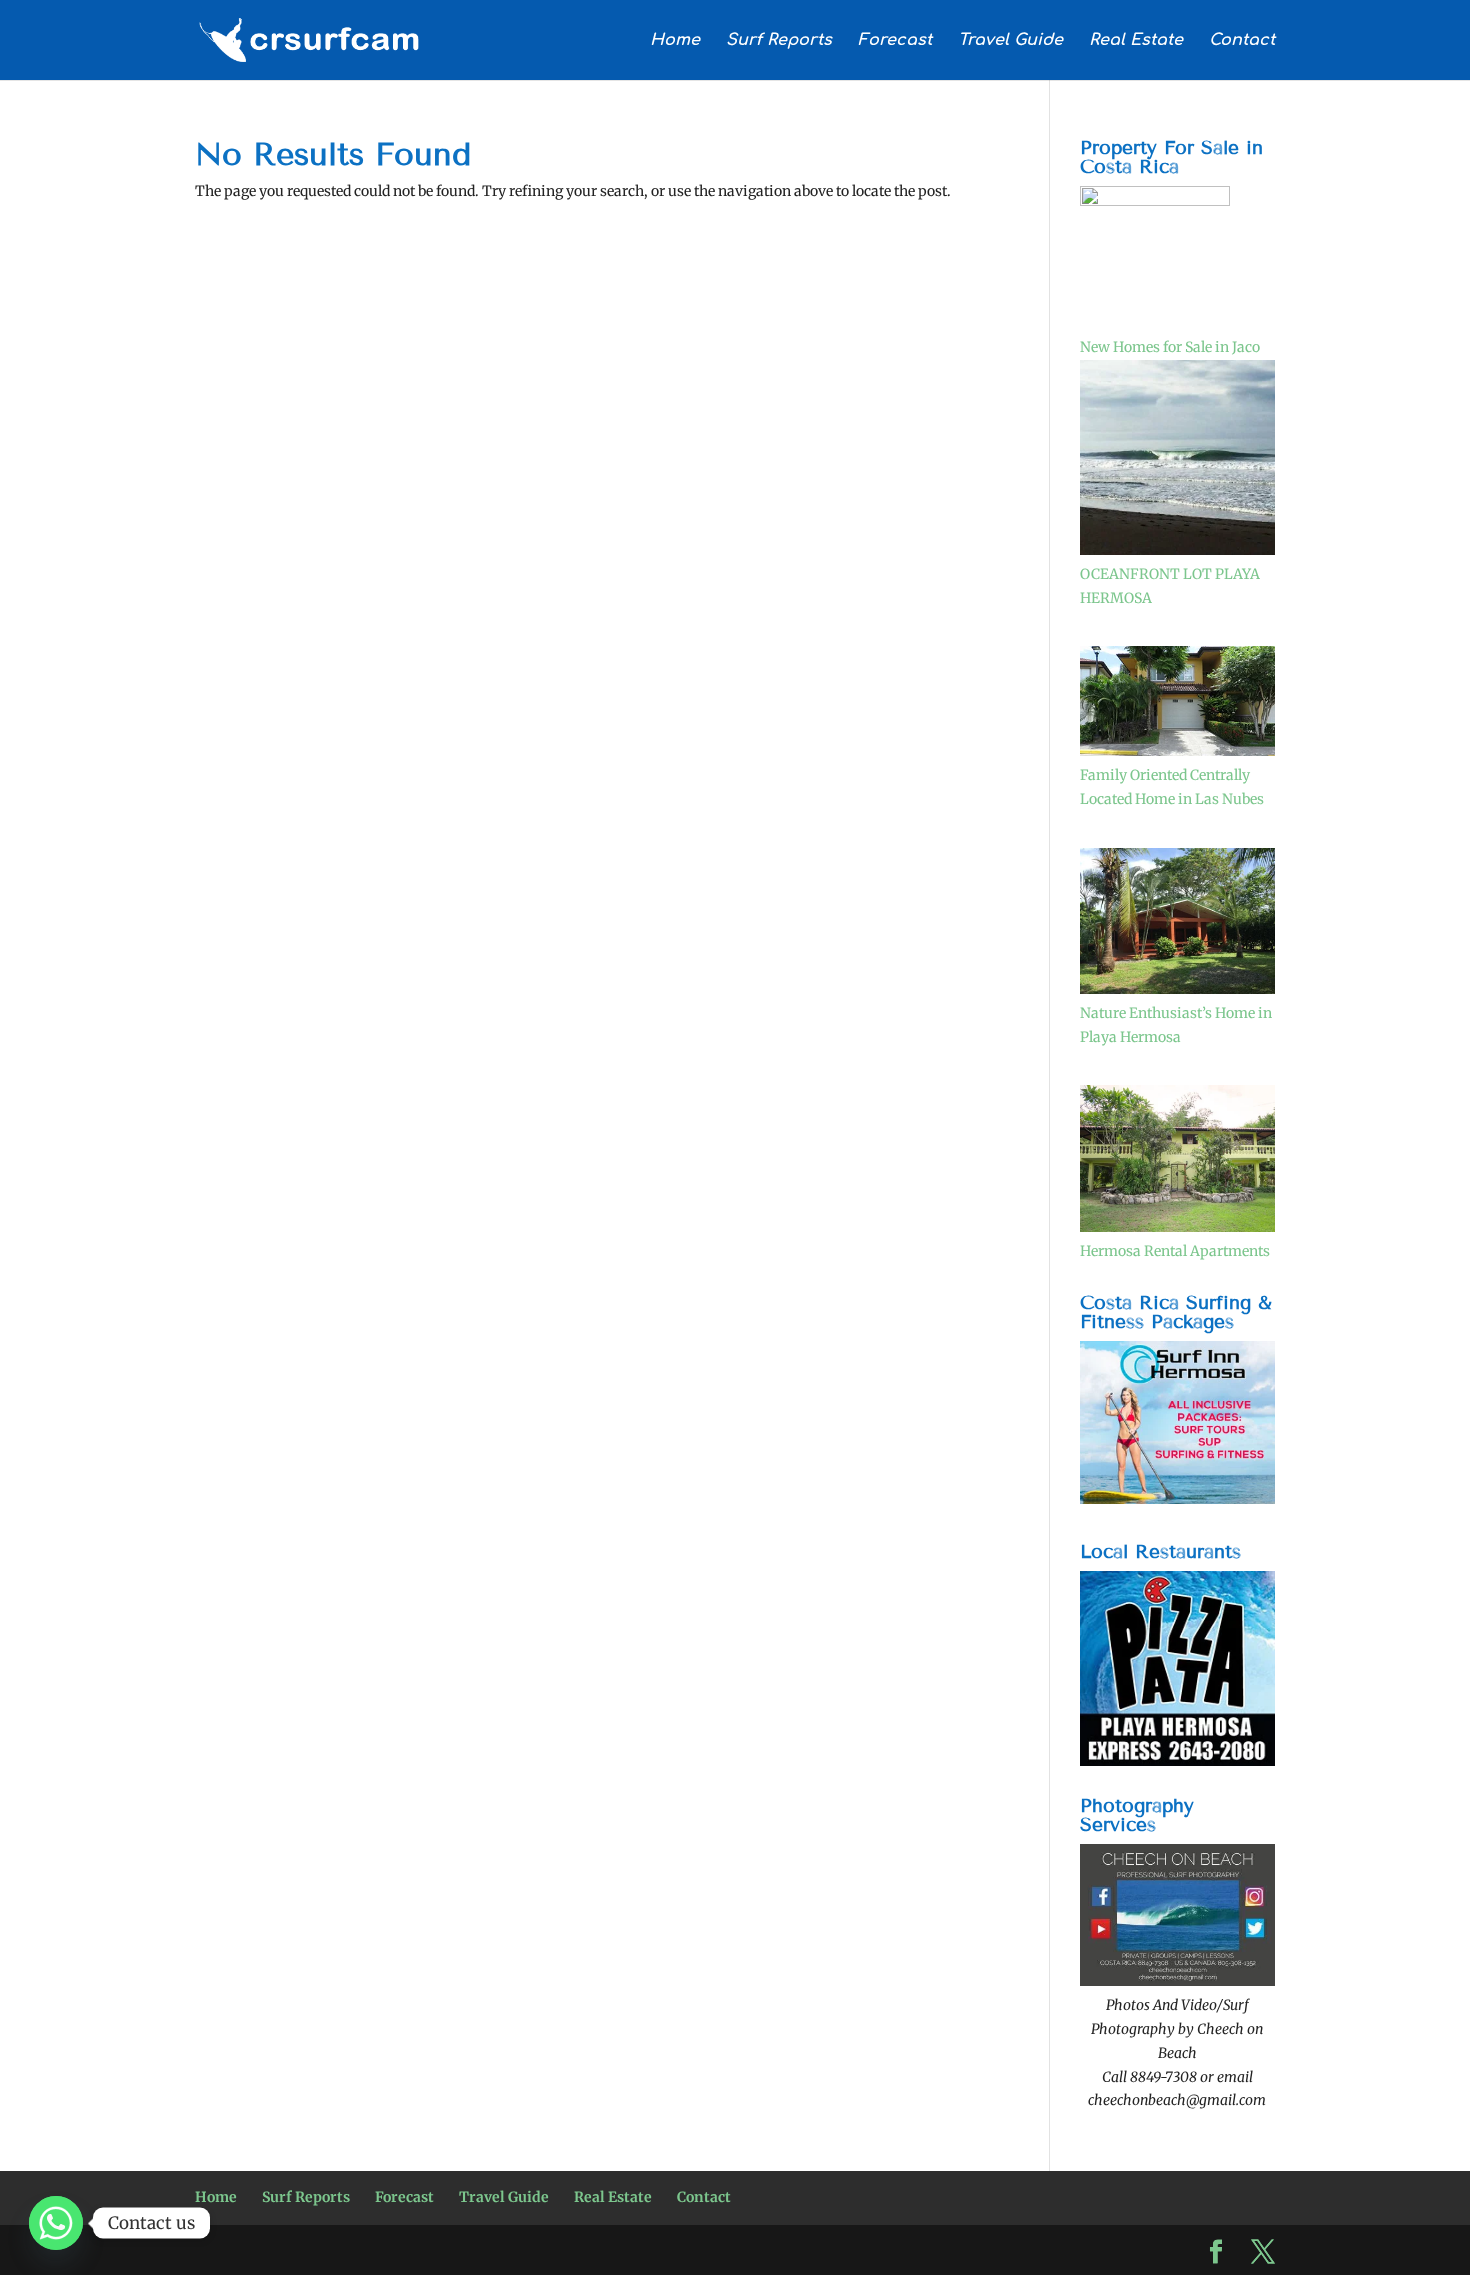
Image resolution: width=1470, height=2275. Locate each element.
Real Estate (1136, 41)
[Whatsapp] (56, 2223)
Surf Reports (779, 41)
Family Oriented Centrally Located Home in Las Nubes (1172, 787)
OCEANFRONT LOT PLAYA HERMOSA (1170, 586)
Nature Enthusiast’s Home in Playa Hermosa (1176, 1025)
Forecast (895, 41)
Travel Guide (1010, 41)
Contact (1242, 41)
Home (675, 41)
